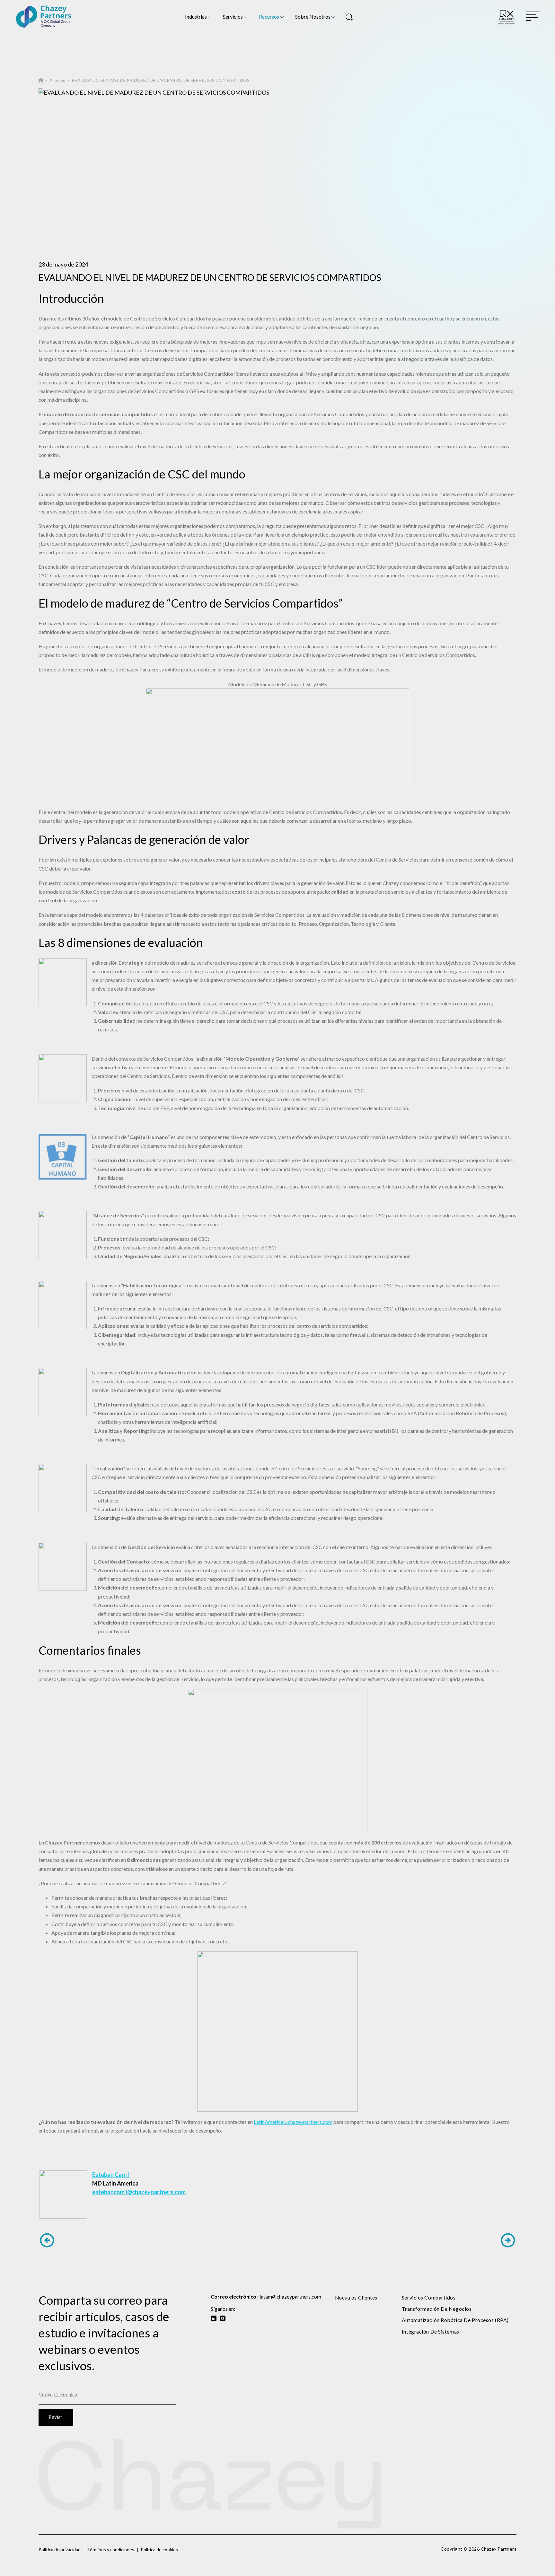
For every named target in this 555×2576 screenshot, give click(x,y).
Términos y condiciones (111, 2550)
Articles (57, 80)
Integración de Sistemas (431, 2331)
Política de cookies (159, 2550)
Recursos (269, 17)
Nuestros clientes (356, 2297)
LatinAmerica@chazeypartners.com (293, 2122)
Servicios (233, 17)
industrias (196, 17)
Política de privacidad (60, 2550)
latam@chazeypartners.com (290, 2296)
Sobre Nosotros (313, 17)
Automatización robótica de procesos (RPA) (455, 2320)
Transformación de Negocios (437, 2309)
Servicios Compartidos (429, 2297)
